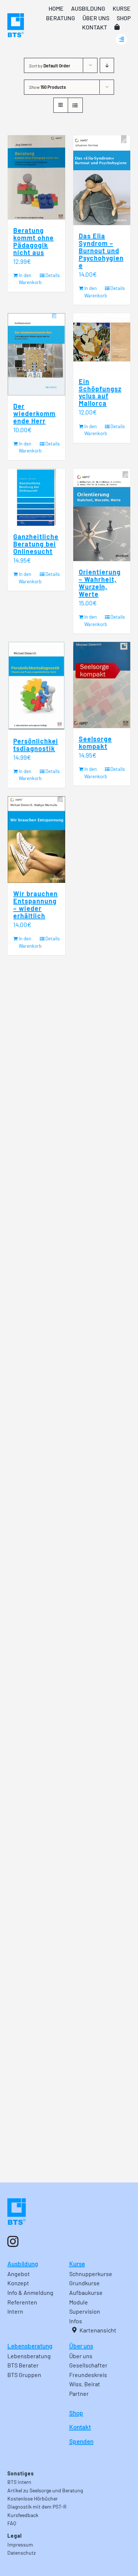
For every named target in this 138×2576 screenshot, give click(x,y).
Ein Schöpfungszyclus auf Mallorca (100, 392)
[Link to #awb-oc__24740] (121, 39)
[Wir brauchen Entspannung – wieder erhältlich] (36, 840)
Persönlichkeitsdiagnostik (36, 745)
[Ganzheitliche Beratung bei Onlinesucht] (36, 497)
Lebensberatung (30, 2346)
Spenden (81, 2441)
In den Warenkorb (27, 279)
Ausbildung (23, 2264)
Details (52, 275)
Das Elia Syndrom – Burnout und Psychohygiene (101, 251)
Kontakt (80, 2427)
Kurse (77, 2264)
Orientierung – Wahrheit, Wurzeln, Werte (100, 583)
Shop (76, 2413)
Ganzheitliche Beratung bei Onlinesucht (36, 544)
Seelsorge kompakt (95, 742)
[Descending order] (107, 65)
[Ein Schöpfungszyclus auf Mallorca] (102, 342)
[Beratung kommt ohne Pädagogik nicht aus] (36, 177)
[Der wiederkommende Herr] (36, 354)
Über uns (81, 2346)
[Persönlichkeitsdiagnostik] (36, 686)
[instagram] (13, 2241)
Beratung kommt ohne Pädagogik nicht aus (33, 241)
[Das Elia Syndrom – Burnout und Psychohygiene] (102, 180)
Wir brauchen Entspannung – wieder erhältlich (36, 905)
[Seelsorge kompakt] (102, 685)
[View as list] (75, 105)
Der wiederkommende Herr (34, 413)
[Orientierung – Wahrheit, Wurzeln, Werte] (102, 515)
